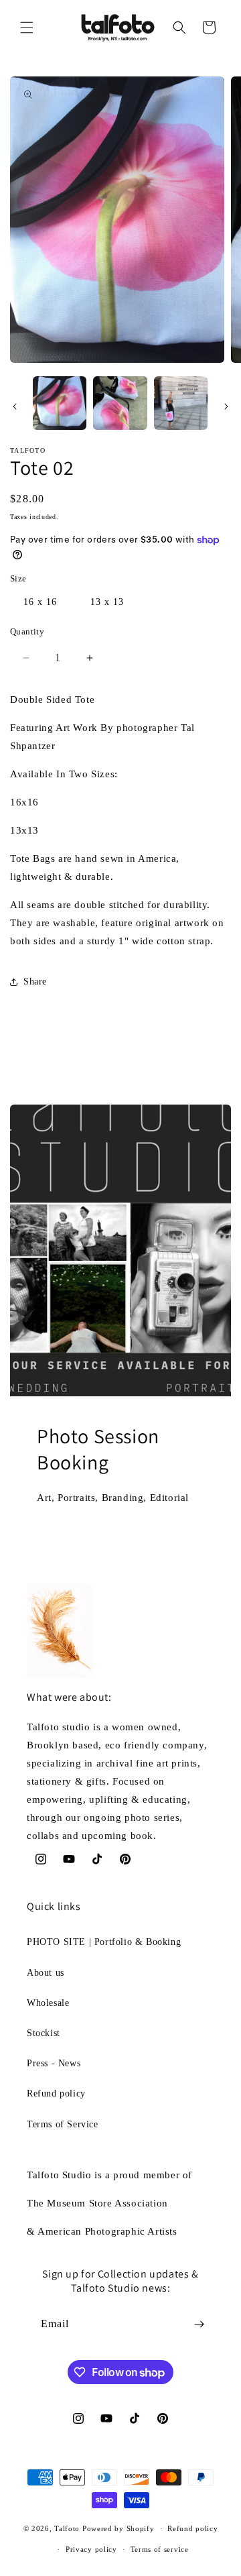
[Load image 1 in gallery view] (60, 403)
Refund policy (56, 2093)
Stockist (44, 2033)
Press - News (54, 2063)
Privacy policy (91, 2549)
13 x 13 (107, 602)
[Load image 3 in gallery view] (181, 403)
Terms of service (160, 2549)
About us (46, 1973)
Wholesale (48, 2003)
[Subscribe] (199, 2324)
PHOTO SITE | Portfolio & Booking (104, 1942)
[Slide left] (15, 406)
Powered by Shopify (118, 2528)
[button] (27, 27)
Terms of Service (63, 2124)
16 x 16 (40, 602)
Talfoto (68, 2528)
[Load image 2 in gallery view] (120, 403)
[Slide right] (226, 406)
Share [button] (35, 982)
